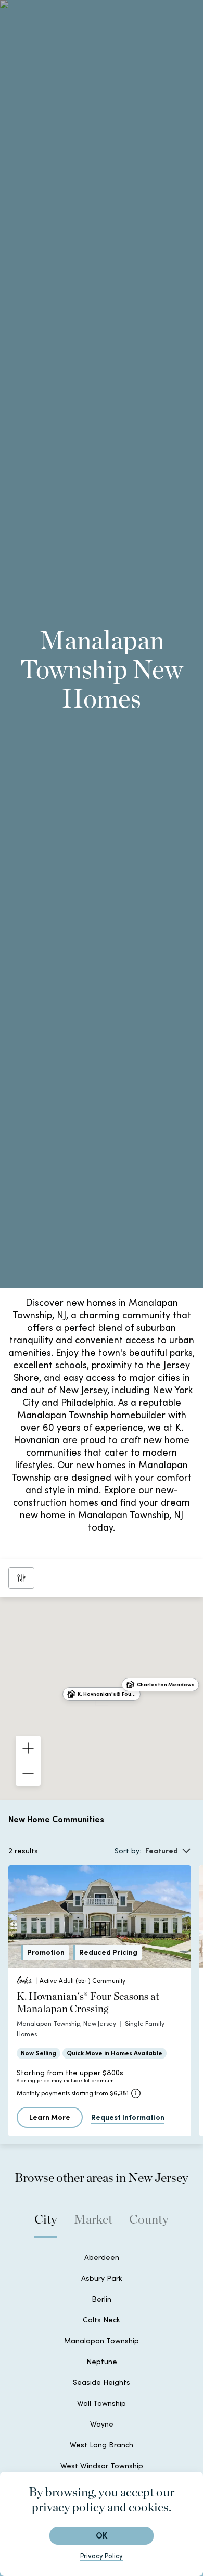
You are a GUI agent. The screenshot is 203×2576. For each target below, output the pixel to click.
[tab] (46, 2225)
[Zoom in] (28, 1748)
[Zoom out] (28, 1773)
